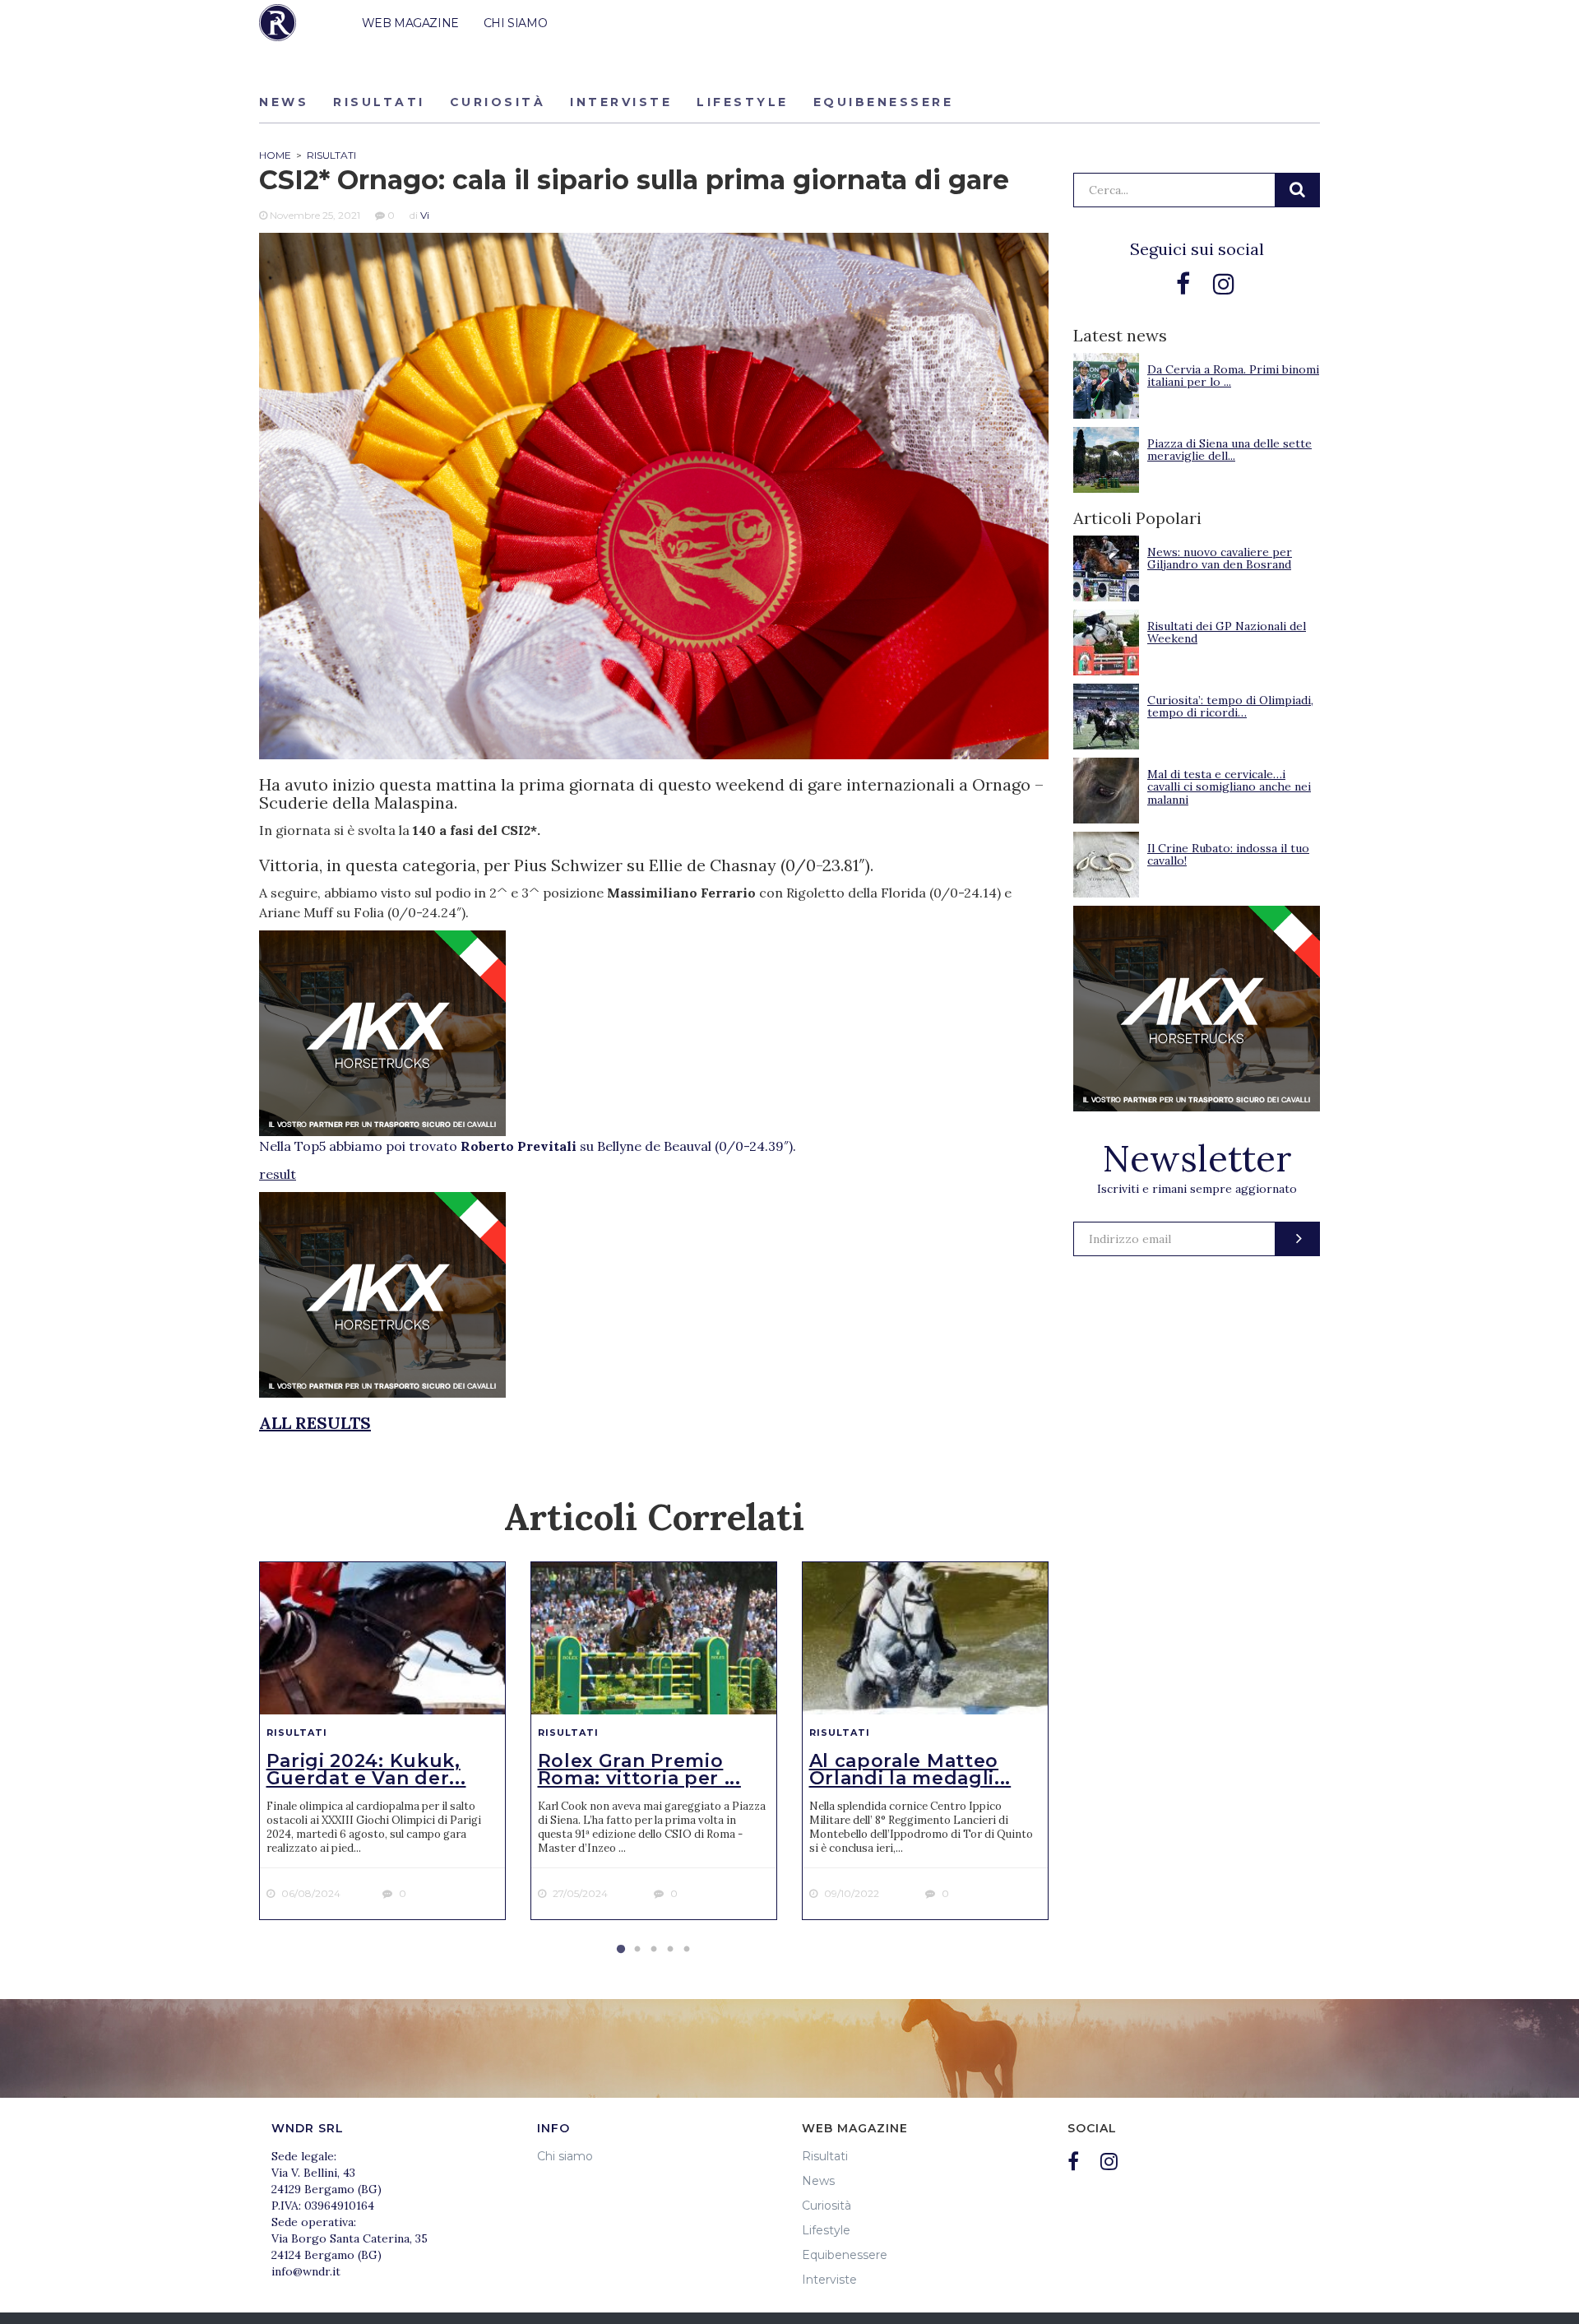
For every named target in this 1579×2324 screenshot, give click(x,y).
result (278, 1174)
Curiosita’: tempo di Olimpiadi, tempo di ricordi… (1230, 706)
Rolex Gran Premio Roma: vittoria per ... (639, 1770)
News (284, 102)
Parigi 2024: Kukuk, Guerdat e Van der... (366, 1770)
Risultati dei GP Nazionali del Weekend (1227, 632)
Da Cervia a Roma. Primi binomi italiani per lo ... (1233, 376)
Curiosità (498, 102)
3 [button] (654, 1950)
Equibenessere (884, 102)
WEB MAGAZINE (410, 23)
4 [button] (670, 1950)
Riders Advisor (278, 23)
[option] (382, 1741)
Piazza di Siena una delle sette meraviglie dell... (1229, 450)
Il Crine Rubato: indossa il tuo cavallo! (1228, 854)
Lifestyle (743, 102)
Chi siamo (565, 2156)
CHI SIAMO (515, 23)
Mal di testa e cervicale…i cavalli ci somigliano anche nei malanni (1229, 787)
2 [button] (637, 1950)
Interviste (621, 102)
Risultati (379, 102)
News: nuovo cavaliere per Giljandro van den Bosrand (1220, 558)
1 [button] (621, 1950)
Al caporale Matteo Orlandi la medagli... (910, 1770)
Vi (425, 215)
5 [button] (687, 1950)
